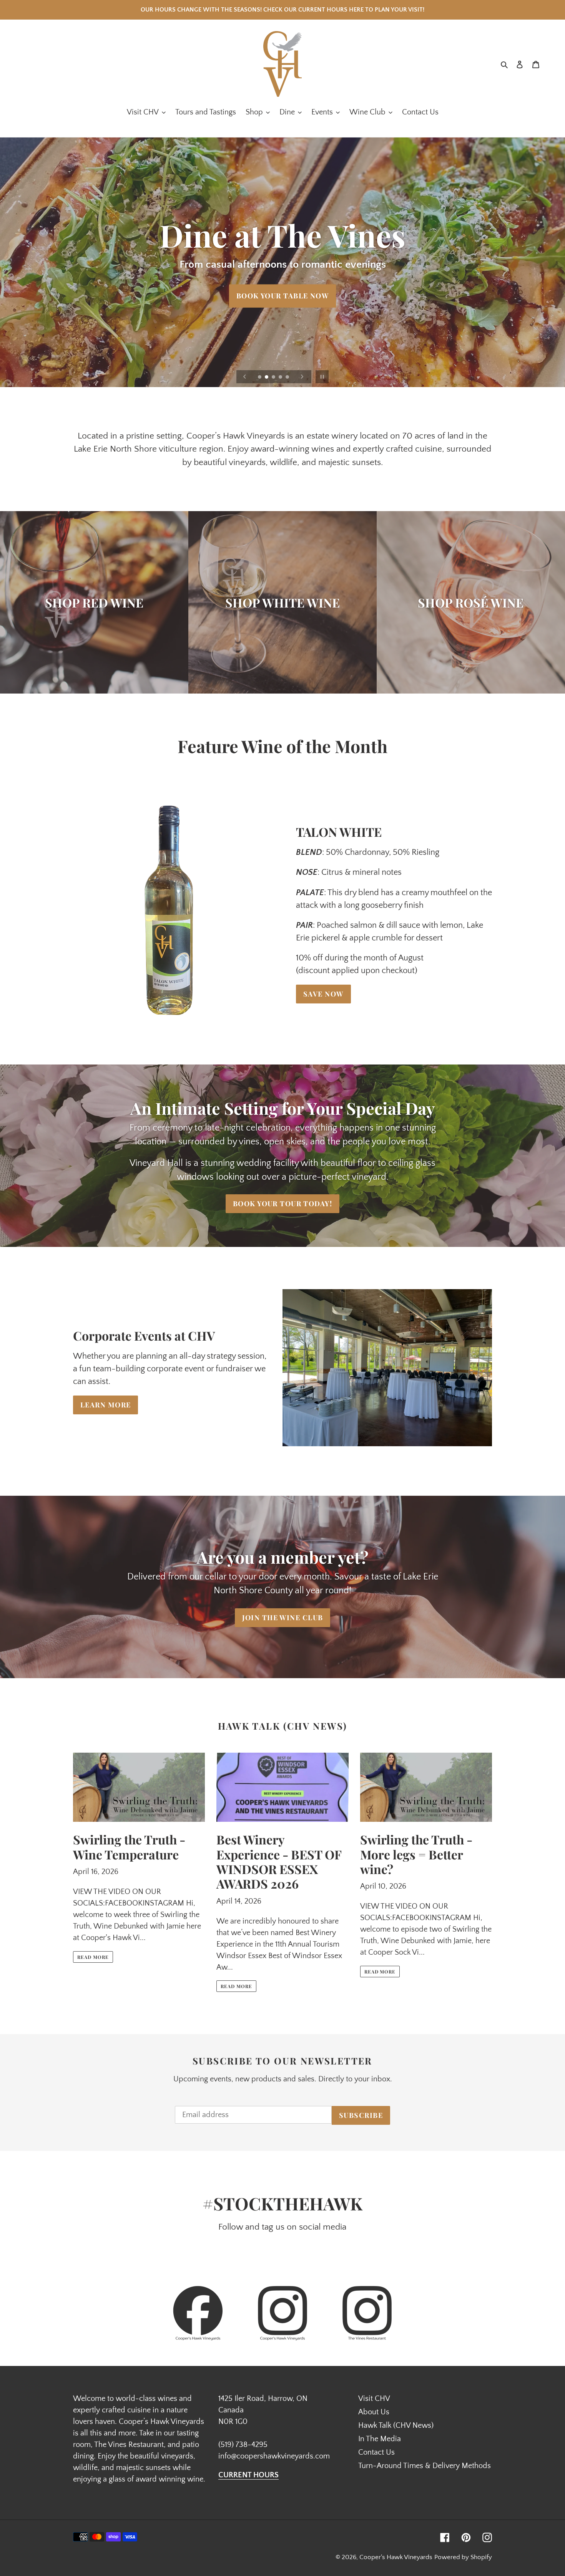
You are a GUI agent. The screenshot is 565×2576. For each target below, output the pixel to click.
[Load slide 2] (267, 377)
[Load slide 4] (281, 377)
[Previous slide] (245, 377)
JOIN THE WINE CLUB (283, 1617)
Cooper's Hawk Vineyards (396, 2557)
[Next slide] (302, 377)
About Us (374, 2412)
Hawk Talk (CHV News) (396, 2425)
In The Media (380, 2439)
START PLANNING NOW (282, 341)
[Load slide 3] (274, 377)
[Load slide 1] (260, 377)
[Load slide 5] (288, 377)
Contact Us (376, 2452)
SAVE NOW (323, 994)
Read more (93, 1957)
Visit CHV (374, 2399)
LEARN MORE (106, 1405)
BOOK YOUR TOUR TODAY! (282, 1204)
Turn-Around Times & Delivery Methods (425, 2466)
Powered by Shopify (463, 2557)
